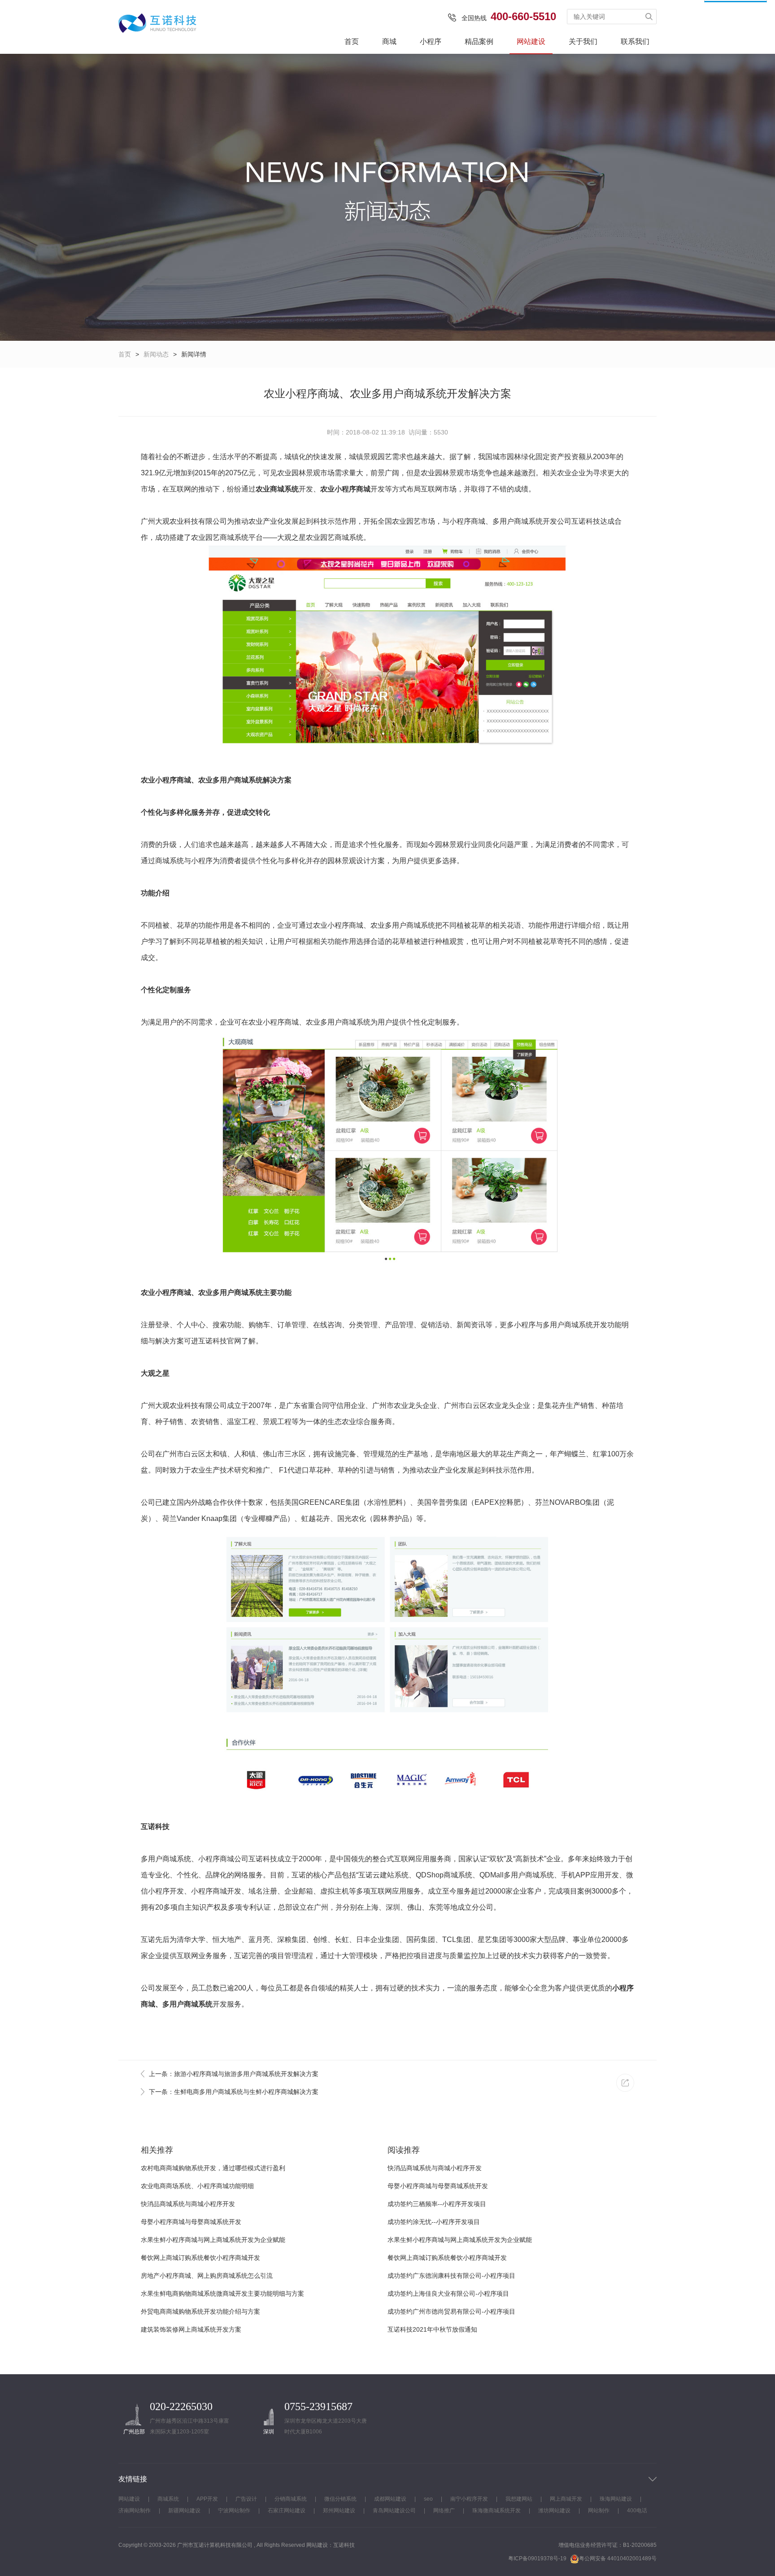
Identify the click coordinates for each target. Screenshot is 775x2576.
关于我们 (583, 41)
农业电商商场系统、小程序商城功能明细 (197, 2186)
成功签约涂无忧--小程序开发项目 (434, 2222)
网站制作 (599, 2511)
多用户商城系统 (187, 2004)
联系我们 (635, 41)
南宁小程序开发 (469, 2499)
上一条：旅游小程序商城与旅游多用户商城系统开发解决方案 (234, 2074)
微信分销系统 (340, 2499)
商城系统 (168, 2499)
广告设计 (246, 2499)
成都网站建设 (390, 2499)
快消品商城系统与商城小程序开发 (188, 2204)
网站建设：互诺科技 (331, 2545)
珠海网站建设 (616, 2499)
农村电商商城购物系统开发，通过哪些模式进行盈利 (213, 2168)
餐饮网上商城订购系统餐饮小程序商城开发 (200, 2258)
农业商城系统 (277, 489)
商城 (389, 41)
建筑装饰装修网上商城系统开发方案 (191, 2329)
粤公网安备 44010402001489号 (618, 2559)
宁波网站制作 (234, 2511)
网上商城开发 (566, 2499)
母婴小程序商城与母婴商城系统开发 (191, 2222)
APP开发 (207, 2499)
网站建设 (531, 41)
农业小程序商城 (345, 489)
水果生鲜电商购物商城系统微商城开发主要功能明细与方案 (222, 2294)
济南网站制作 (135, 2511)
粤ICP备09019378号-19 (537, 2559)
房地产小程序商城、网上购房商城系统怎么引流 (207, 2276)
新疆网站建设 (184, 2511)
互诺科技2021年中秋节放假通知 (432, 2329)
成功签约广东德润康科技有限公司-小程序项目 (451, 2276)
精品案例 (479, 41)
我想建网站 (519, 2499)
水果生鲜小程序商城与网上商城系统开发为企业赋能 (213, 2240)
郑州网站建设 (339, 2511)
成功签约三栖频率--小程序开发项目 (437, 2204)
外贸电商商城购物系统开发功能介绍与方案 (200, 2311)
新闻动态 (156, 354)
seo (428, 2499)
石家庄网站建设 (287, 2511)
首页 (352, 41)
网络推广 (444, 2511)
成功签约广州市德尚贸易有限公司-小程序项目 (451, 2311)
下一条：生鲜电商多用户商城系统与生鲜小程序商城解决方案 (234, 2092)
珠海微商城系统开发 (496, 2511)
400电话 (637, 2511)
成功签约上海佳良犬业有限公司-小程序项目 (448, 2294)
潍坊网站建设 (554, 2511)
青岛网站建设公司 (394, 2511)
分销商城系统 (291, 2499)
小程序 (431, 41)
